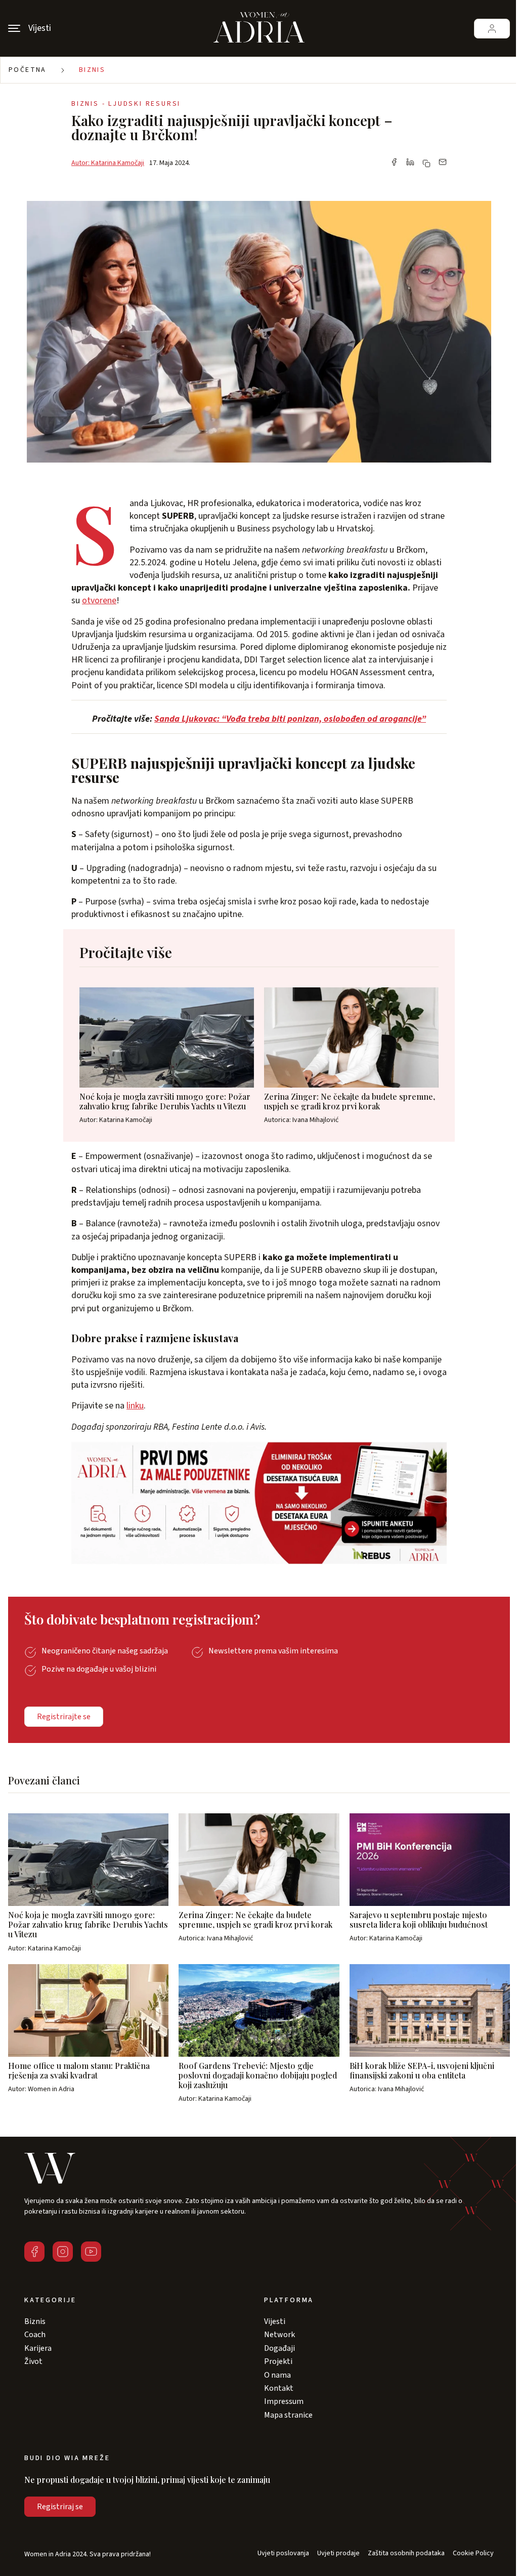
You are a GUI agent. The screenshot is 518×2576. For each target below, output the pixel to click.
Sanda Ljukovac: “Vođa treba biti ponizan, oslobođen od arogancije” (290, 719)
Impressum (284, 2401)
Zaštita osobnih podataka (406, 2553)
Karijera (38, 2348)
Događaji (279, 2348)
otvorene (99, 600)
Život (33, 2361)
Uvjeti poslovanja (283, 2553)
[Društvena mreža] (34, 2252)
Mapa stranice (288, 2415)
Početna (28, 70)
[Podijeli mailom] (443, 163)
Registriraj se (60, 2507)
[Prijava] (492, 29)
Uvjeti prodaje (338, 2553)
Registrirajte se (64, 1717)
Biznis (92, 70)
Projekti (278, 2361)
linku (135, 1406)
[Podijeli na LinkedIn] (410, 163)
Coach (35, 2335)
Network (279, 2335)
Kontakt (279, 2388)
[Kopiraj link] (426, 163)
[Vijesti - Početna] (259, 28)
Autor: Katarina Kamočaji (108, 163)
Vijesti (275, 2321)
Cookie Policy (473, 2553)
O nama (277, 2375)
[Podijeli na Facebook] (394, 163)
